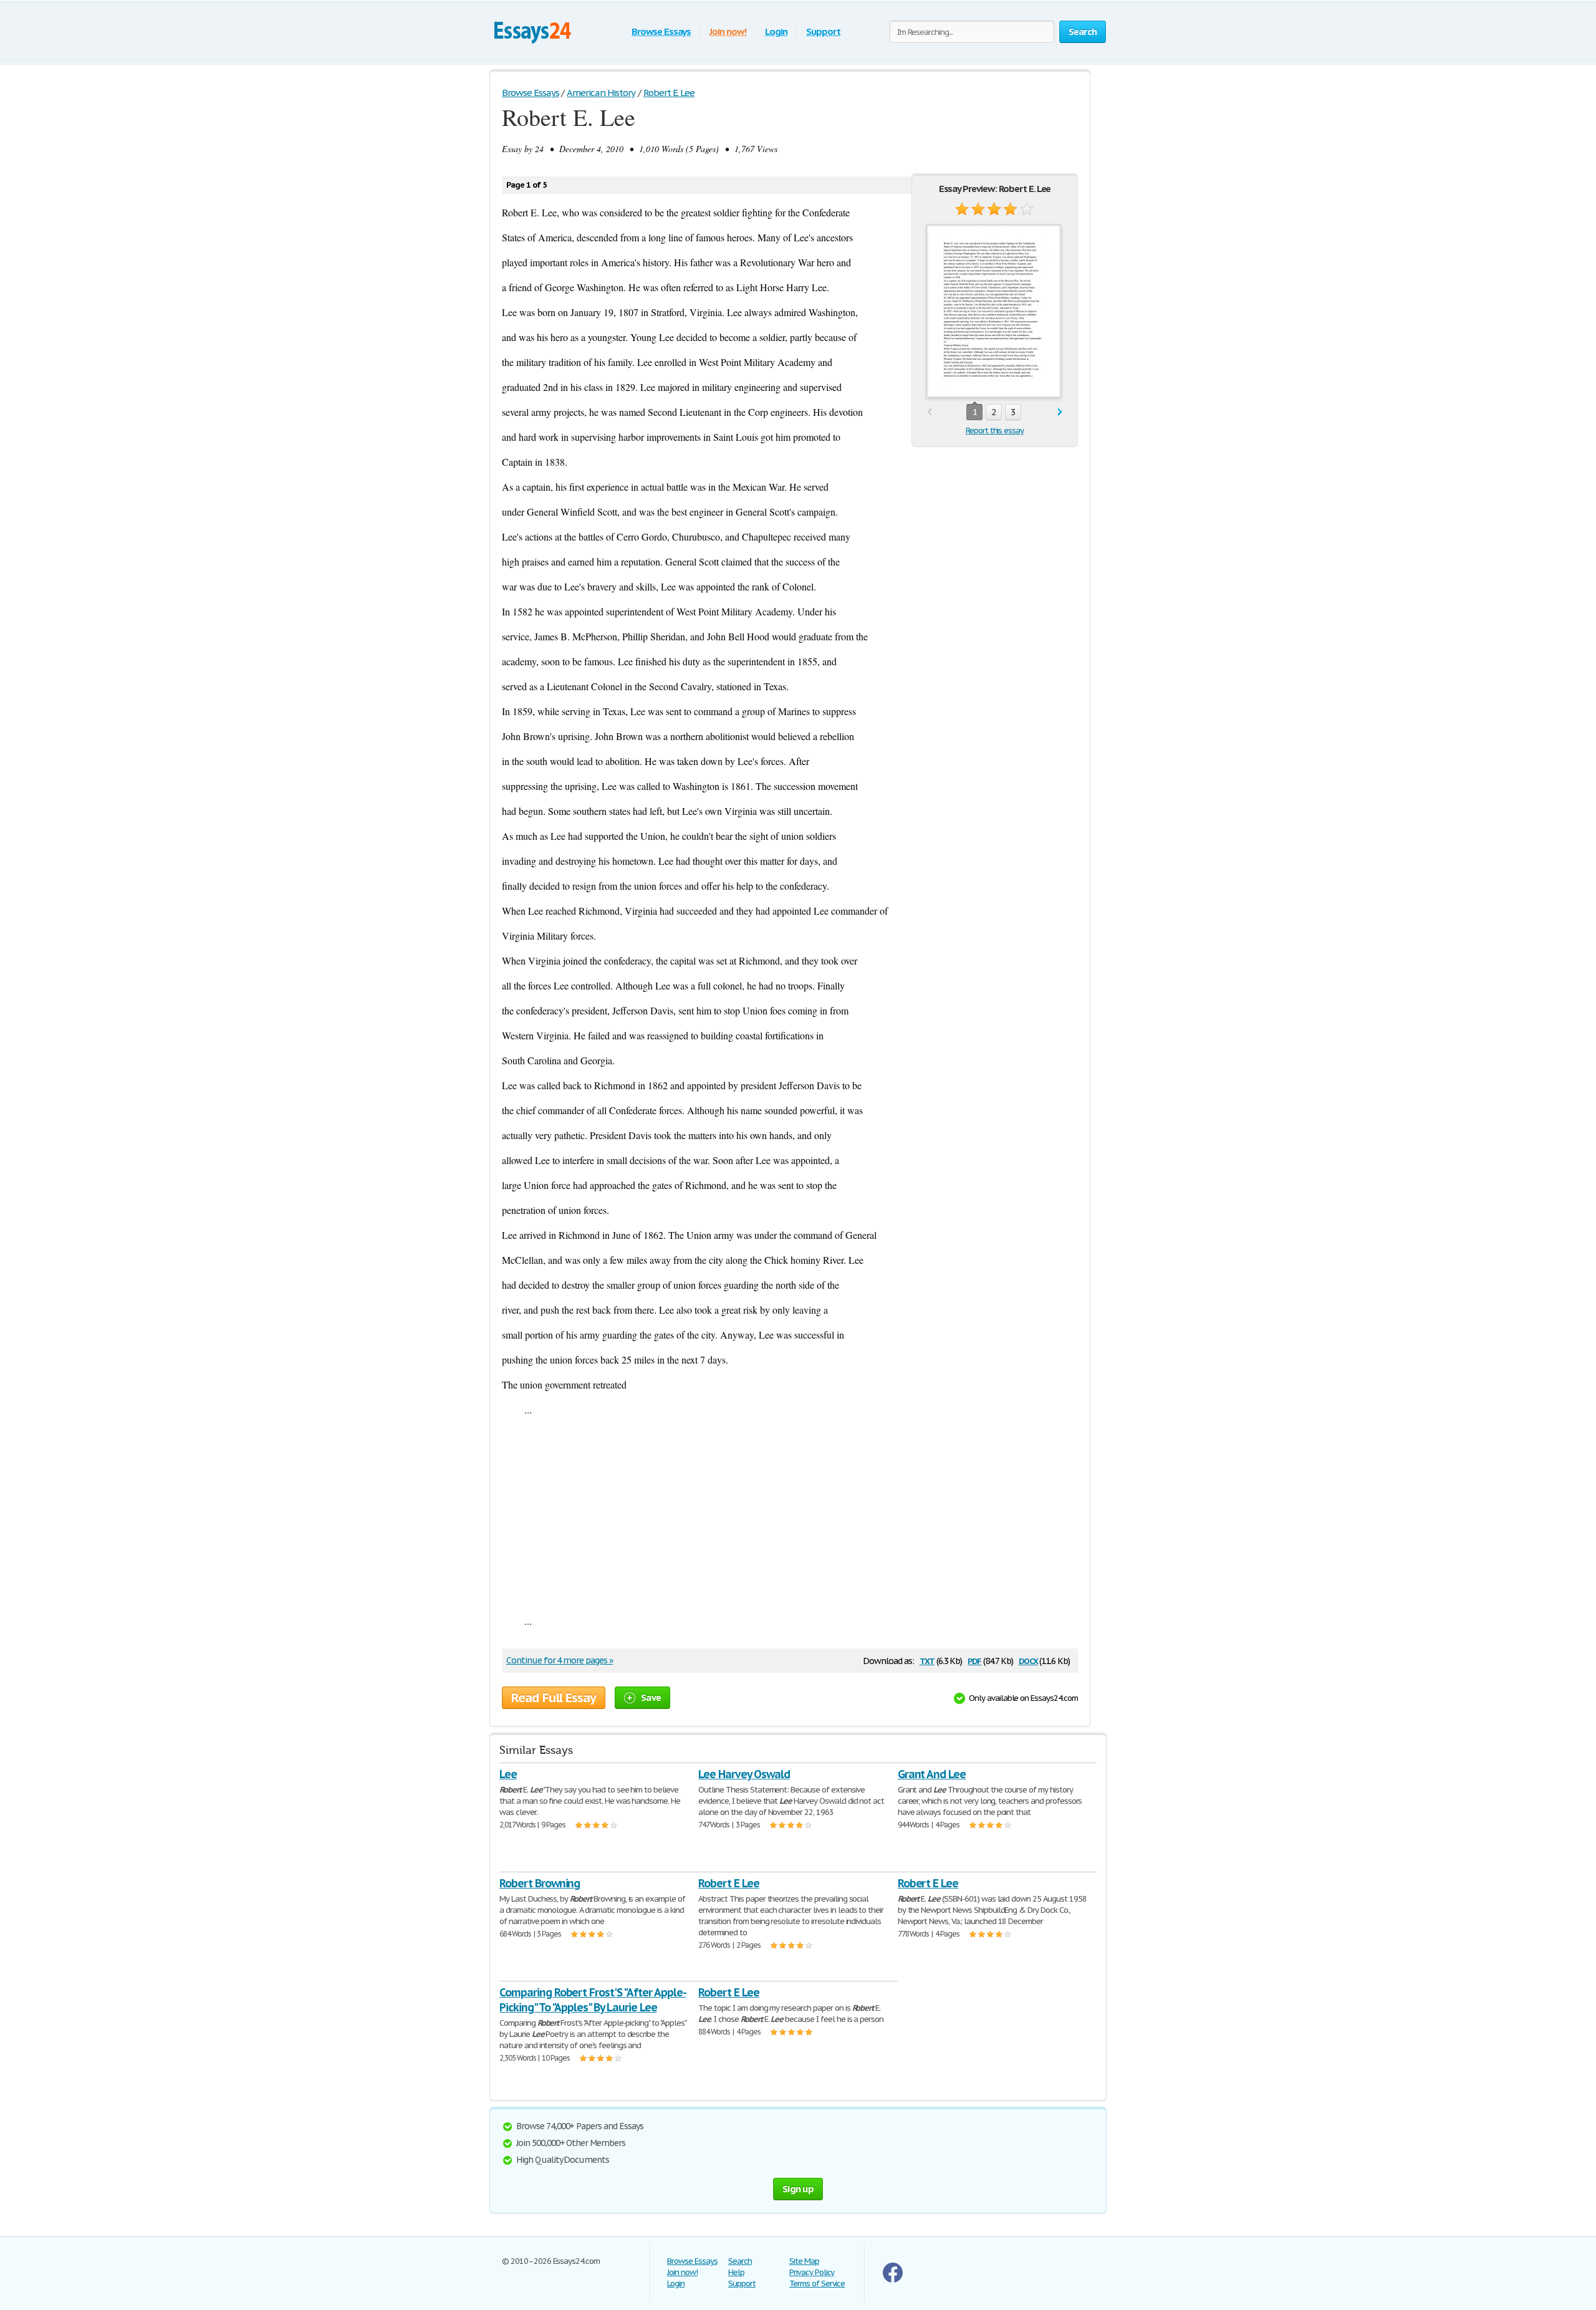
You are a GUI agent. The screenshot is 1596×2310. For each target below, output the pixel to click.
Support (823, 31)
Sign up (798, 2189)
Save (651, 1697)
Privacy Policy (812, 2272)
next (1060, 412)
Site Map (804, 2261)
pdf (974, 1660)
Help (736, 2272)
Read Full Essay (554, 1698)
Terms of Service (817, 2284)
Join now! (728, 31)
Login (776, 31)
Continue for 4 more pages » (560, 1660)
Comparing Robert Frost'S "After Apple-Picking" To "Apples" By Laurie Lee (593, 2000)
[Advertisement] (790, 1515)
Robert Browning (540, 1883)
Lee (508, 1774)
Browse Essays (661, 31)
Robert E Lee (729, 1883)
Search (740, 2261)
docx (1028, 1660)
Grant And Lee (932, 1774)
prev (929, 412)
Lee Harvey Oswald (744, 1774)
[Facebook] (893, 2280)
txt (927, 1660)
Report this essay (995, 431)
